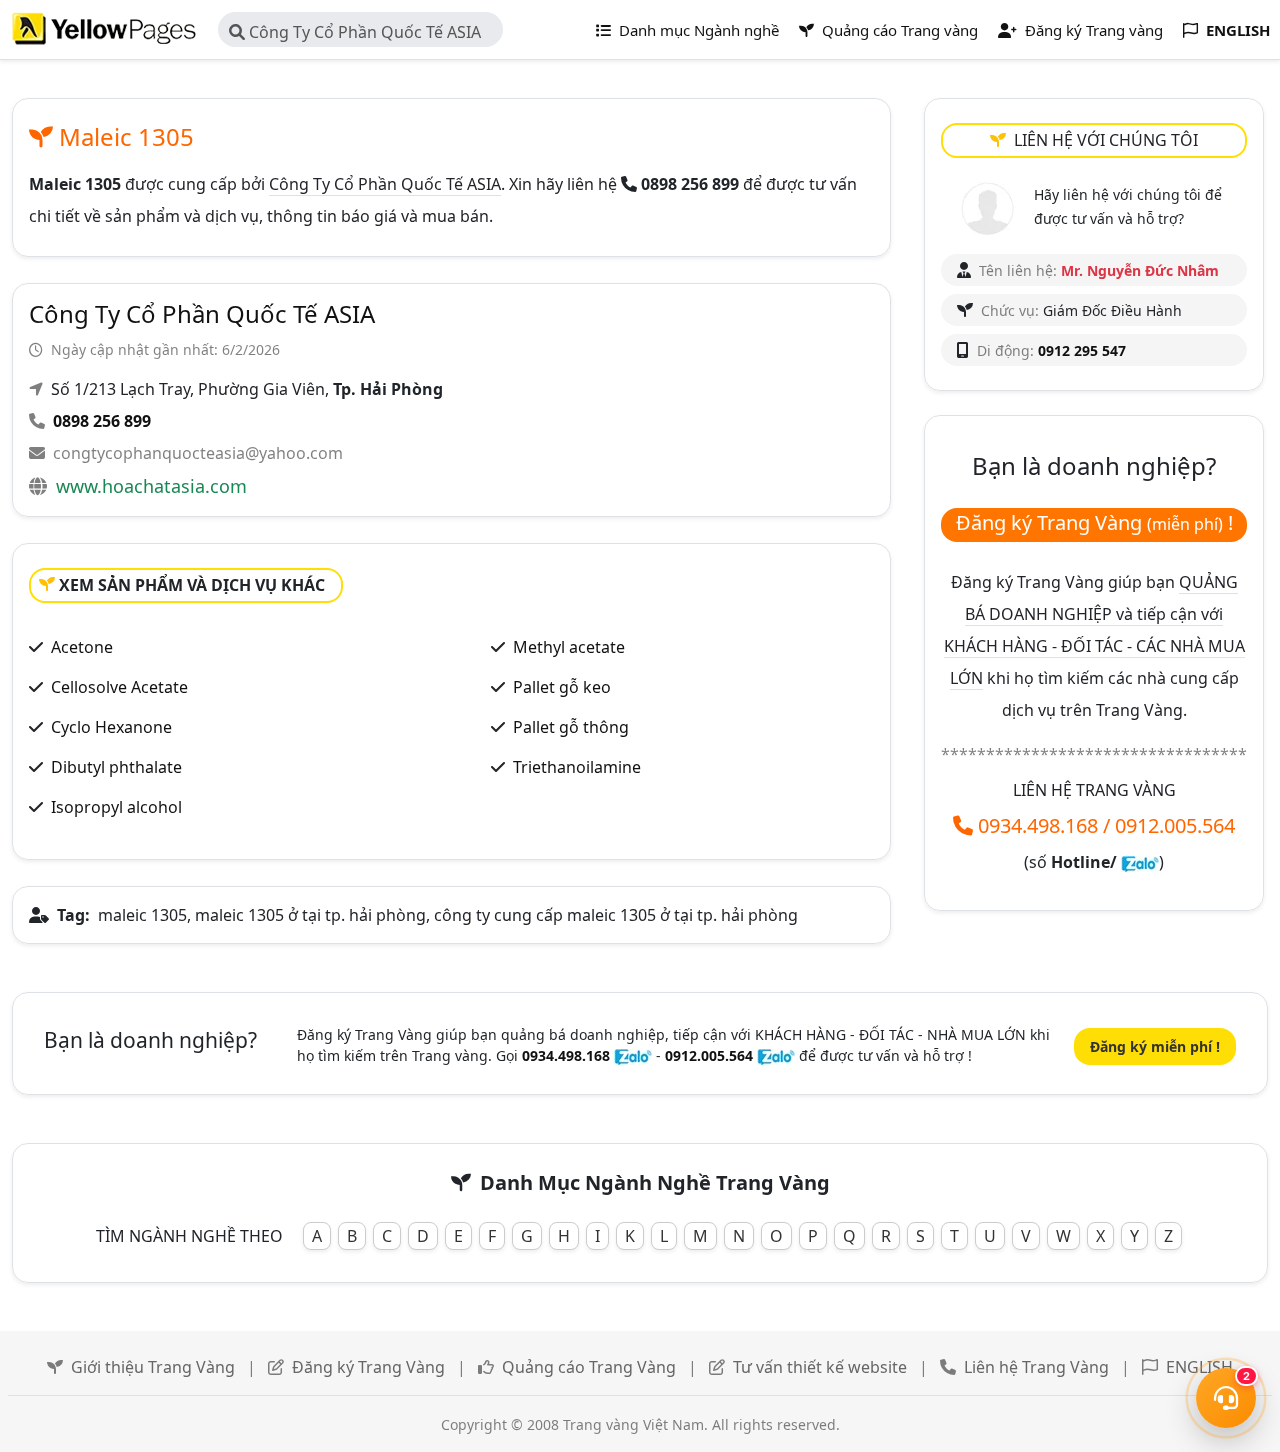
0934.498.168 (1038, 825)
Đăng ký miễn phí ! (1155, 1046)
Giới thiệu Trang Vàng (153, 1367)
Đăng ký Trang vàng (1092, 30)
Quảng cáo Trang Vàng (589, 1367)
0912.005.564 (1175, 825)
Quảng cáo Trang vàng (898, 30)
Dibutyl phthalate (116, 767)
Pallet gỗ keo (562, 687)
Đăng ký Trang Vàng (368, 1367)
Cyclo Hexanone (111, 727)
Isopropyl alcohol (116, 807)
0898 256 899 (102, 421)
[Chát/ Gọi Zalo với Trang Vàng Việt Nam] (1140, 862)
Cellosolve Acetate (119, 687)
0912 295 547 (1082, 350)
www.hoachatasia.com (151, 486)
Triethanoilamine (577, 767)
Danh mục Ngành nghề (697, 30)
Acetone (82, 647)
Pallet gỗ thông (571, 727)
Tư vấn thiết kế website (820, 1367)
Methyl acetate (569, 647)
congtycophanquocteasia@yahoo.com (198, 453)
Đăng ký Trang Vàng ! (1094, 522)
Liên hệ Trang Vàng (1036, 1367)
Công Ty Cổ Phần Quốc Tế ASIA (363, 32)
